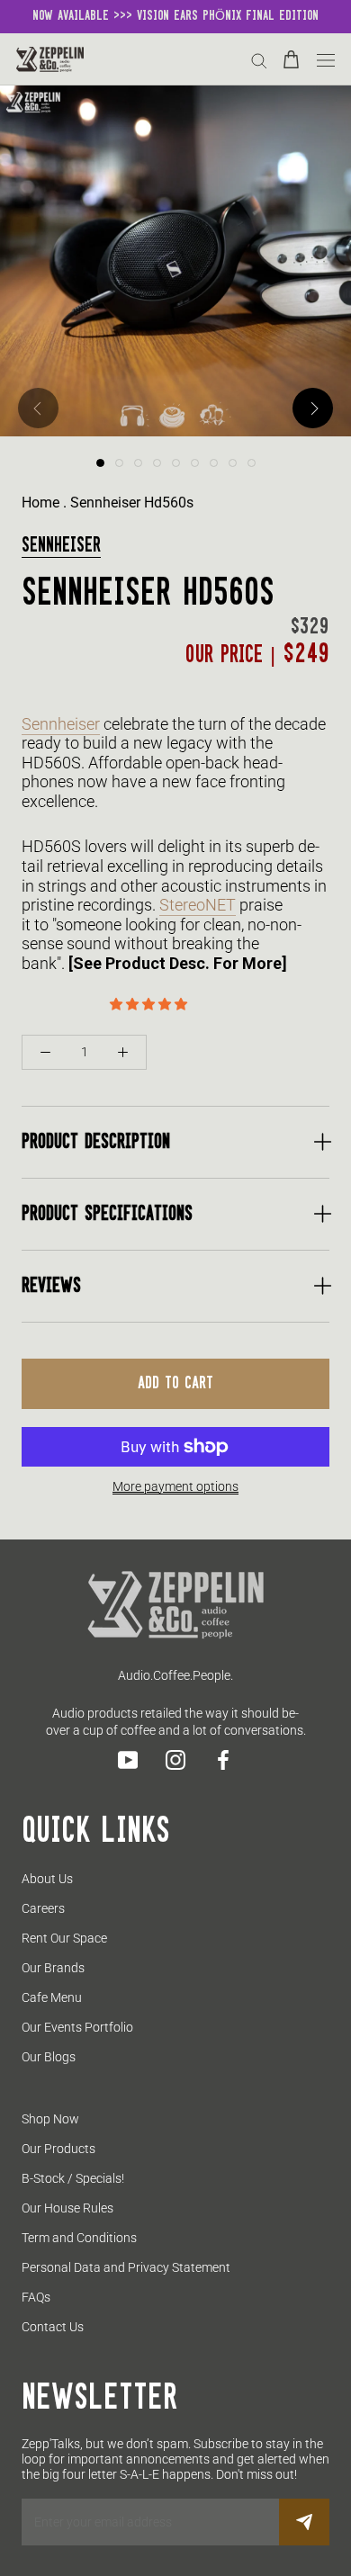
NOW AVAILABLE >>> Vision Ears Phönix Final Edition (175, 16)
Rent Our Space (64, 1938)
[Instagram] (175, 1760)
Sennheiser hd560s (132, 503)
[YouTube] (128, 1760)
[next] (313, 408)
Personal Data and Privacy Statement (126, 2267)
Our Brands (53, 1968)
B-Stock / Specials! (73, 2178)
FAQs (36, 2297)
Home (40, 503)
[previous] (38, 408)
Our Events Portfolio (77, 2027)
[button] (150, 1004)
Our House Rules (67, 2208)
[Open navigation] (326, 59)
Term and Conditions (79, 2238)
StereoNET (198, 905)
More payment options (175, 1486)
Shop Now (50, 2119)
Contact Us (53, 2327)
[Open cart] (291, 59)
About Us (47, 1879)
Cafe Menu (52, 1997)
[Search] (259, 60)
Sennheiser (61, 546)
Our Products (58, 2149)
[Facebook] (223, 1760)
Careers (43, 1908)
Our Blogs (49, 2057)
